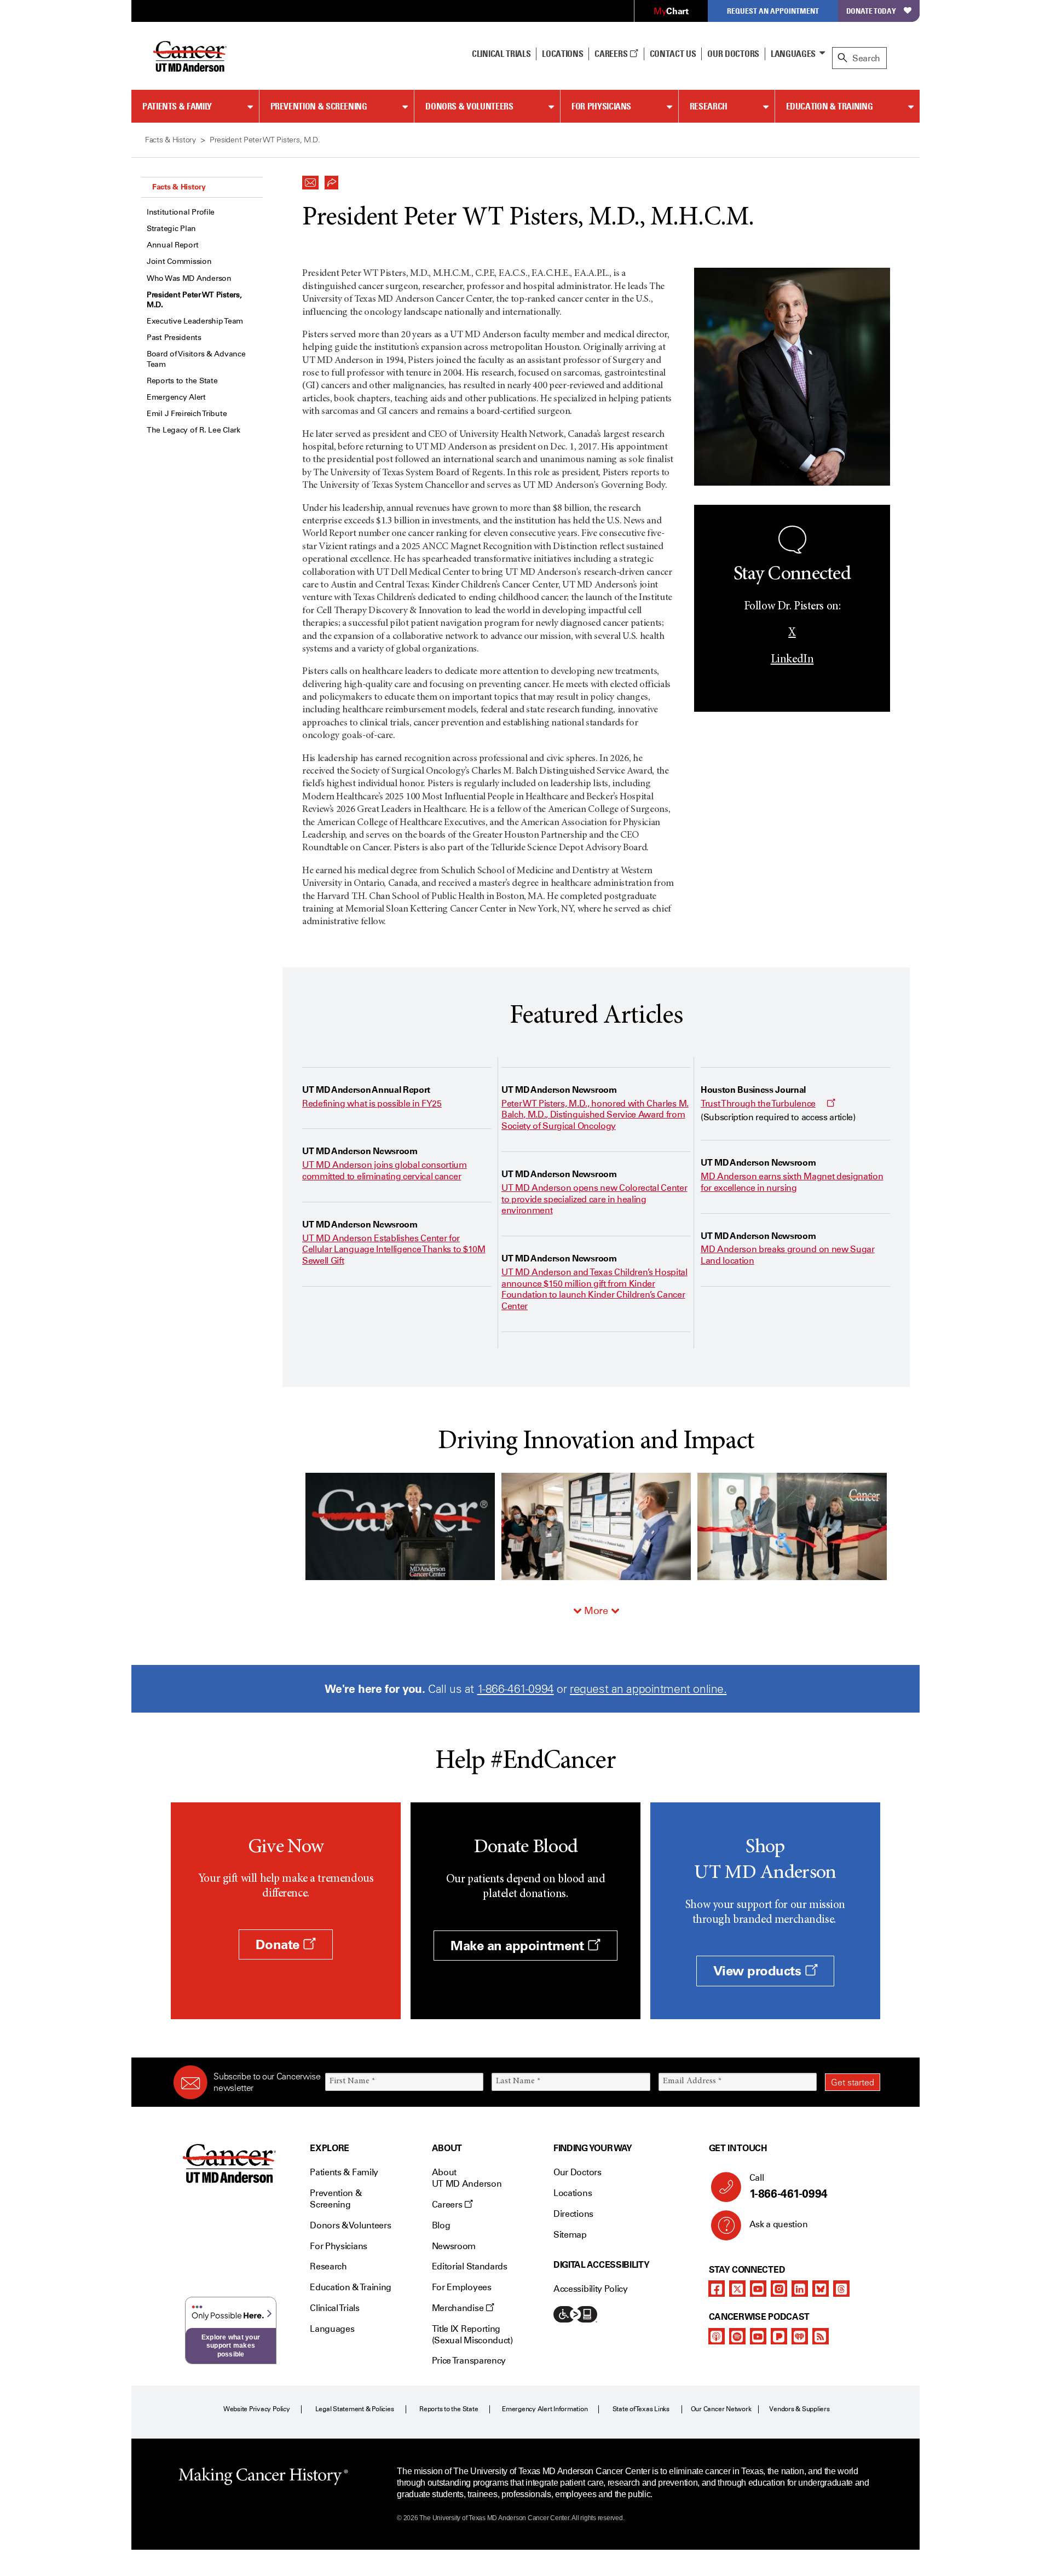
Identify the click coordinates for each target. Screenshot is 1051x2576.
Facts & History (179, 187)
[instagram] (779, 2289)
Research (709, 106)
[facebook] (717, 2289)
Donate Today (871, 11)
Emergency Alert (176, 397)
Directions (573, 2214)
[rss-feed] (821, 2336)
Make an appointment (519, 1946)
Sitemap (570, 2235)
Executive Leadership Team (195, 321)
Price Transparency (469, 2361)
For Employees (462, 2287)
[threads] (841, 2289)
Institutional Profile (181, 212)
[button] (310, 180)
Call (789, 2186)
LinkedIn (792, 660)
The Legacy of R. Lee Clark (194, 430)
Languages (793, 54)
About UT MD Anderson (467, 2178)
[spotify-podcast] (737, 2336)
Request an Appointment (773, 11)
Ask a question (779, 2224)
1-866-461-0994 (516, 1689)
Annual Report (172, 245)
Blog (441, 2225)
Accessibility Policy (591, 2289)
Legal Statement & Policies (355, 2409)
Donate (279, 1944)
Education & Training (830, 106)
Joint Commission (179, 261)
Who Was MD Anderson (189, 278)
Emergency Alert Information (545, 2409)
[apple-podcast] (717, 2336)
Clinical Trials (501, 54)
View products (759, 1971)
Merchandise (459, 2308)
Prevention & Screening (319, 106)
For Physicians (601, 106)
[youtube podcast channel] (758, 2336)
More (596, 1611)
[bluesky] (821, 2289)
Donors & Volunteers (469, 106)
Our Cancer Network (721, 2409)
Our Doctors (733, 54)
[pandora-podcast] (779, 2336)
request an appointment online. (648, 1689)
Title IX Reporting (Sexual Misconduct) (472, 2335)
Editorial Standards (470, 2266)
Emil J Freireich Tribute (187, 414)
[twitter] (737, 2289)
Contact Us (673, 54)
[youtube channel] (758, 2289)
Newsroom (454, 2246)
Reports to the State (182, 381)
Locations (573, 2193)
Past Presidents (174, 338)
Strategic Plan (171, 229)
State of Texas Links (641, 2409)
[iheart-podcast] (800, 2336)
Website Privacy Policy (257, 2409)
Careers (612, 54)
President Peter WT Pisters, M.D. (194, 300)
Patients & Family (177, 106)
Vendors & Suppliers (799, 2409)
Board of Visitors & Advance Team (196, 359)
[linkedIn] (800, 2289)
